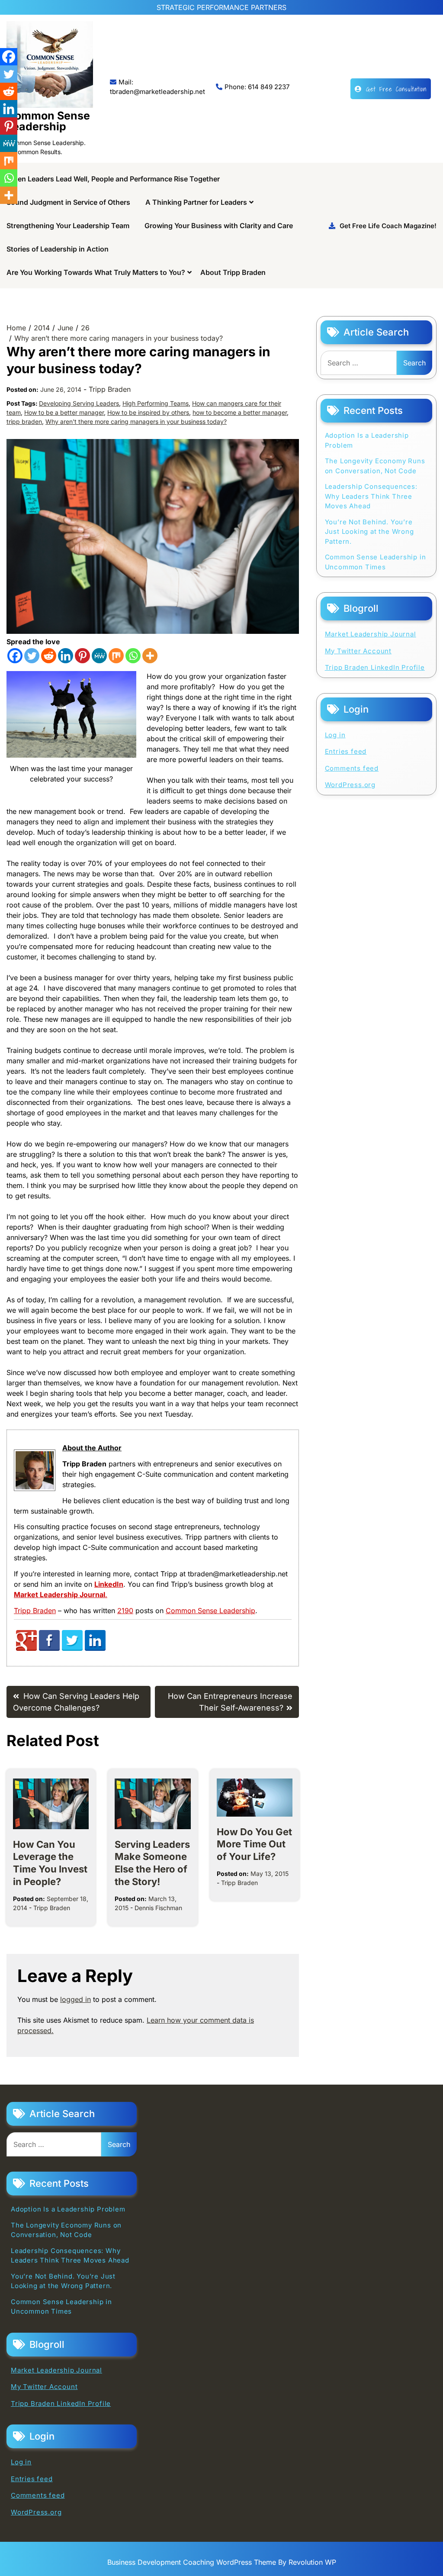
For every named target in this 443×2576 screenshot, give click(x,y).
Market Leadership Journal (371, 634)
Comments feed (352, 768)
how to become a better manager (240, 412)
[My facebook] (49, 1648)
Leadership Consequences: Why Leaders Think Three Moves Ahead (371, 496)
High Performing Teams (156, 403)
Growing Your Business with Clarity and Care (219, 226)
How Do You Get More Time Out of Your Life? (254, 1844)
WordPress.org (350, 785)
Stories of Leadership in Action (58, 249)
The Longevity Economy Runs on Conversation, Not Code (375, 466)
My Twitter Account (358, 651)
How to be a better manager (64, 412)
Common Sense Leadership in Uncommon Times (376, 562)
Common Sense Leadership (48, 121)
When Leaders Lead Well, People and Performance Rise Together (113, 179)
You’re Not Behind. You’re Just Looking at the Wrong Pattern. (369, 532)
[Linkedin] (66, 656)
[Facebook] (15, 656)
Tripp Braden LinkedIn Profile (375, 667)
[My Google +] (26, 1648)
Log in (335, 735)
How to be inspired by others (148, 412)
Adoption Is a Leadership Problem (367, 440)
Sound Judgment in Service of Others (68, 202)
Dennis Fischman (158, 1908)
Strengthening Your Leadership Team (68, 226)
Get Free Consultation (396, 89)
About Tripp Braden (233, 272)
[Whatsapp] (133, 656)
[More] (150, 656)
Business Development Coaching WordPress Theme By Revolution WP (222, 2562)
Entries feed (346, 751)
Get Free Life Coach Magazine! (388, 226)
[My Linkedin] (95, 1648)
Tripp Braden (110, 389)
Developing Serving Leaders (79, 403)
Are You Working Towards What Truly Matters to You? (96, 272)
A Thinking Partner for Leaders (196, 202)
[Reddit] (49, 656)
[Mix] (116, 656)
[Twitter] (32, 656)
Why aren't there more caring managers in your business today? (136, 421)
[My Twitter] (72, 1648)
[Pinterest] (82, 656)
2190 (125, 1611)
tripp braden (24, 421)
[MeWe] (99, 656)
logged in (75, 1999)
